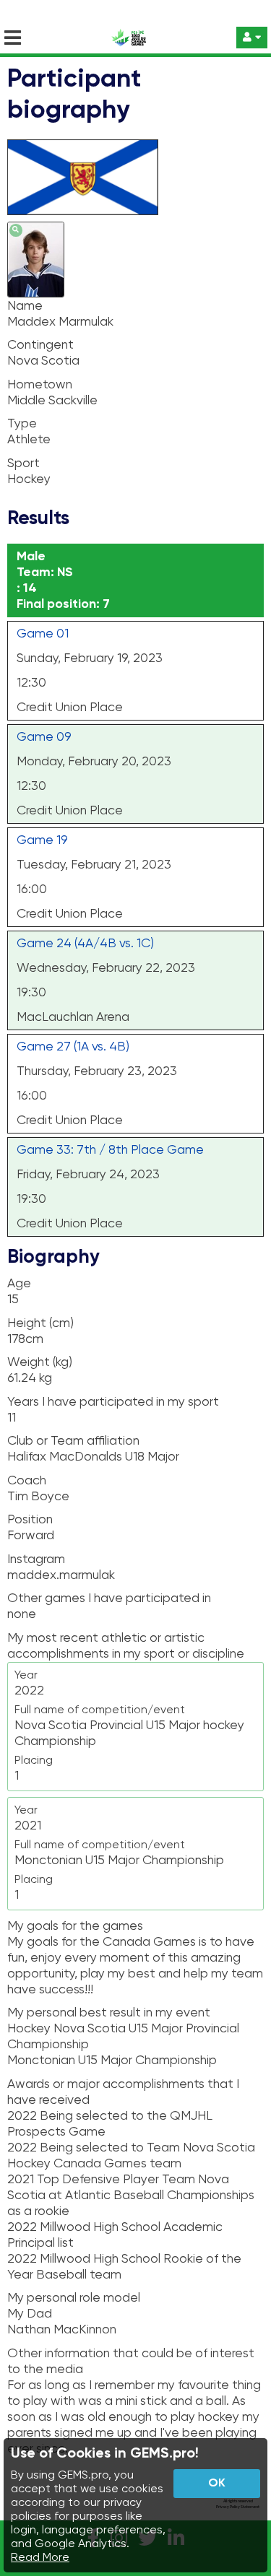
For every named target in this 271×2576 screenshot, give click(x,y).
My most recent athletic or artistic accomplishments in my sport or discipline (126, 1646)
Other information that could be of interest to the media (131, 2362)
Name (25, 306)
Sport (23, 464)
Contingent (40, 345)
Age (19, 1284)
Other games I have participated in (109, 1598)
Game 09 (44, 737)
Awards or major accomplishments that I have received (123, 2092)
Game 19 (42, 840)
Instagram (36, 1559)
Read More (40, 2558)
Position (30, 1520)
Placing (34, 1761)
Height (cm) (40, 1323)
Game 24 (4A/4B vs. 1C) (85, 944)
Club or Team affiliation (73, 1441)
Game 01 (43, 634)
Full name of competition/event (100, 1710)
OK (217, 2484)
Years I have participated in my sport (113, 1402)
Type (22, 424)
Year (26, 1676)
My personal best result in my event (109, 2013)
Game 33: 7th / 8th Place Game (110, 1150)
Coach (27, 1481)
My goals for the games (75, 1926)
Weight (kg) (40, 1362)
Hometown (40, 385)
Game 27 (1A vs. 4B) (73, 1047)
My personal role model (74, 2298)
